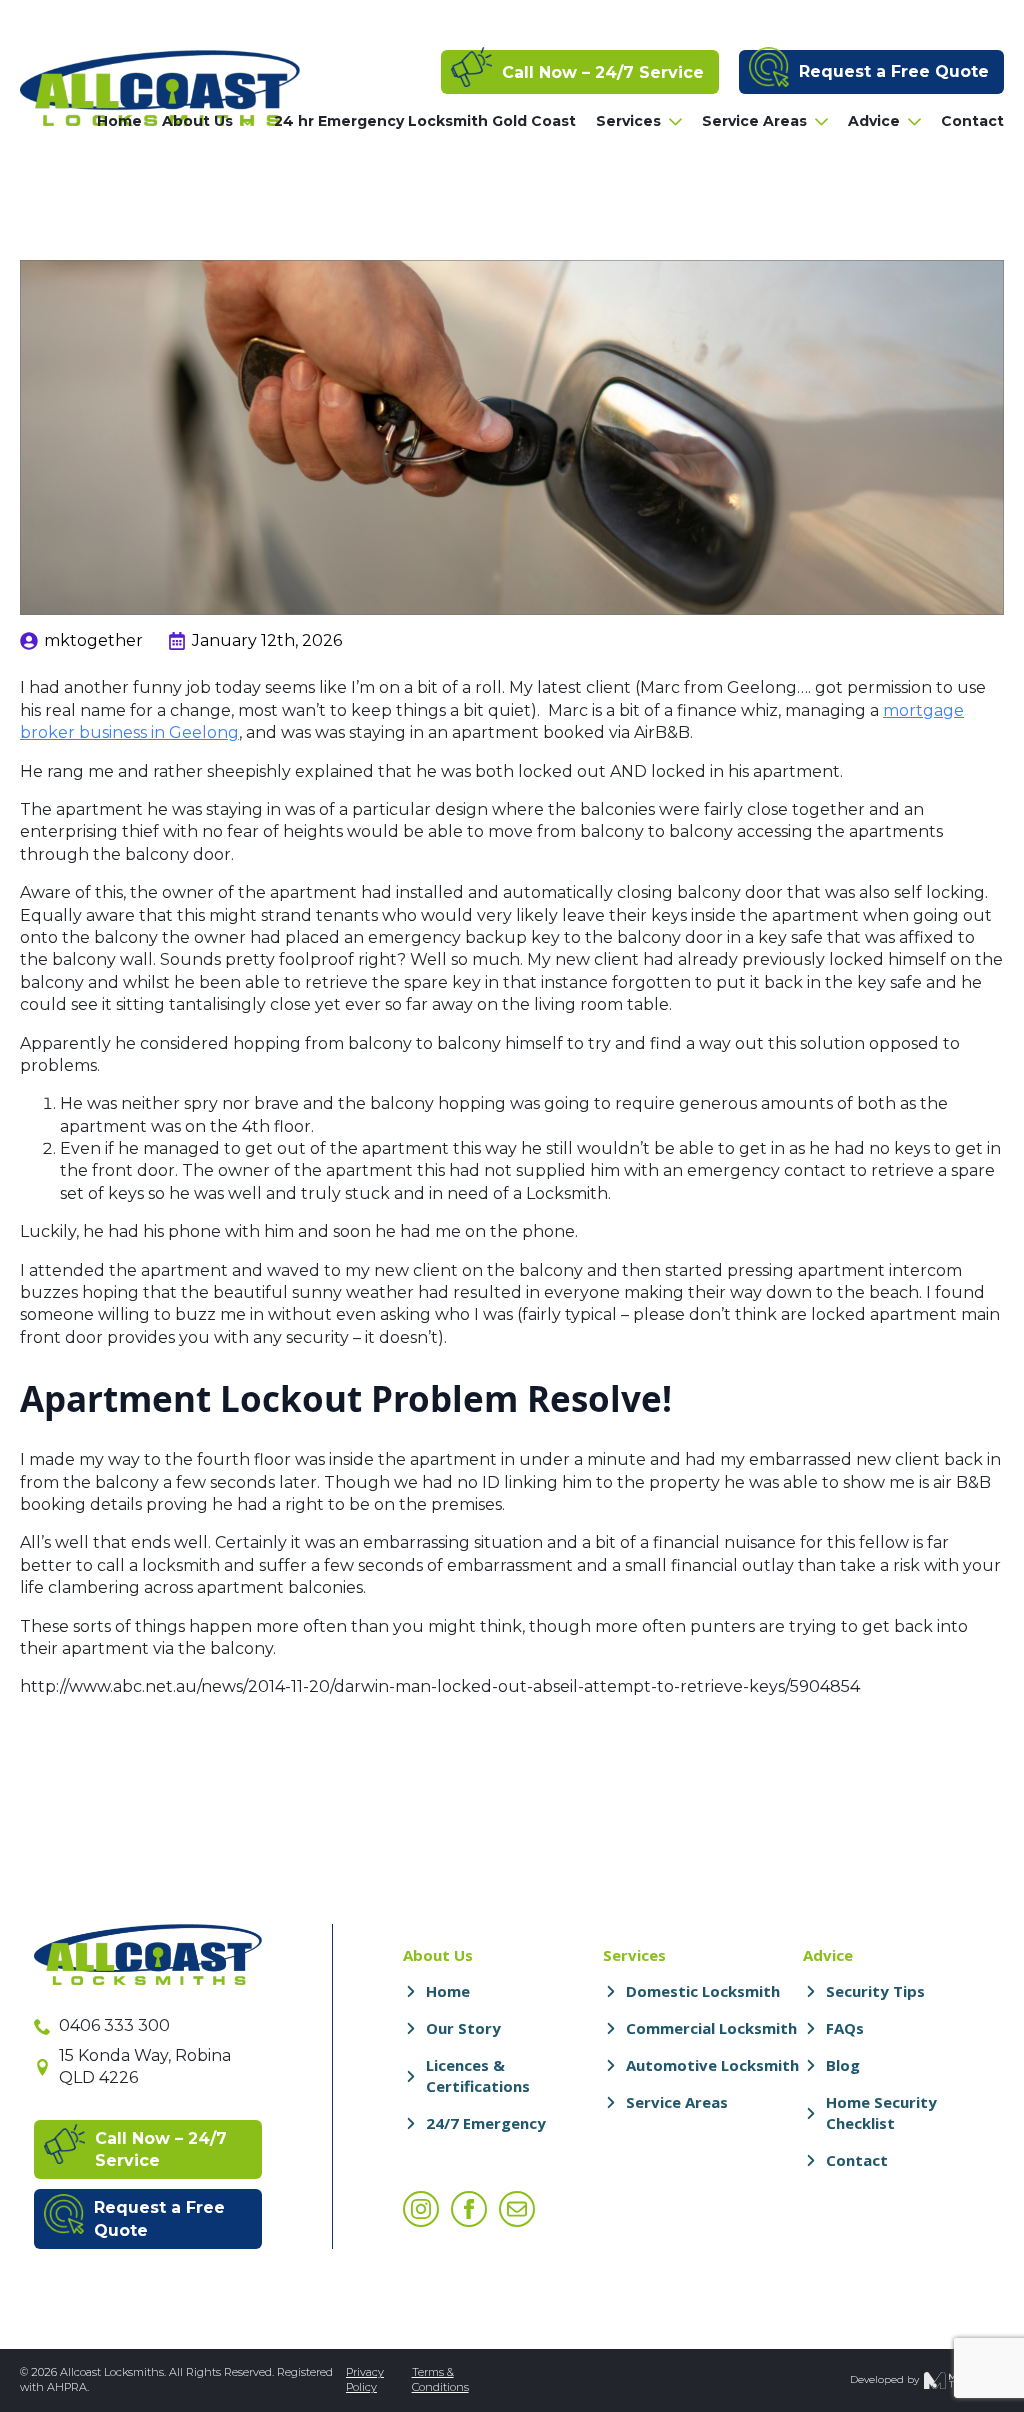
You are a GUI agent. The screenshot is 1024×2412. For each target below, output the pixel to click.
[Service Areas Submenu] (817, 121)
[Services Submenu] (671, 121)
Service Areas (754, 121)
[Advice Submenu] (910, 121)
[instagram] (421, 2209)
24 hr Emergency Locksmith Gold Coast (425, 121)
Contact (972, 121)
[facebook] (469, 2209)
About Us (197, 121)
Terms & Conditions (440, 2379)
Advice (874, 121)
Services (628, 121)
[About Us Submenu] (243, 121)
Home (119, 121)
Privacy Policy (365, 2379)
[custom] (517, 2209)
